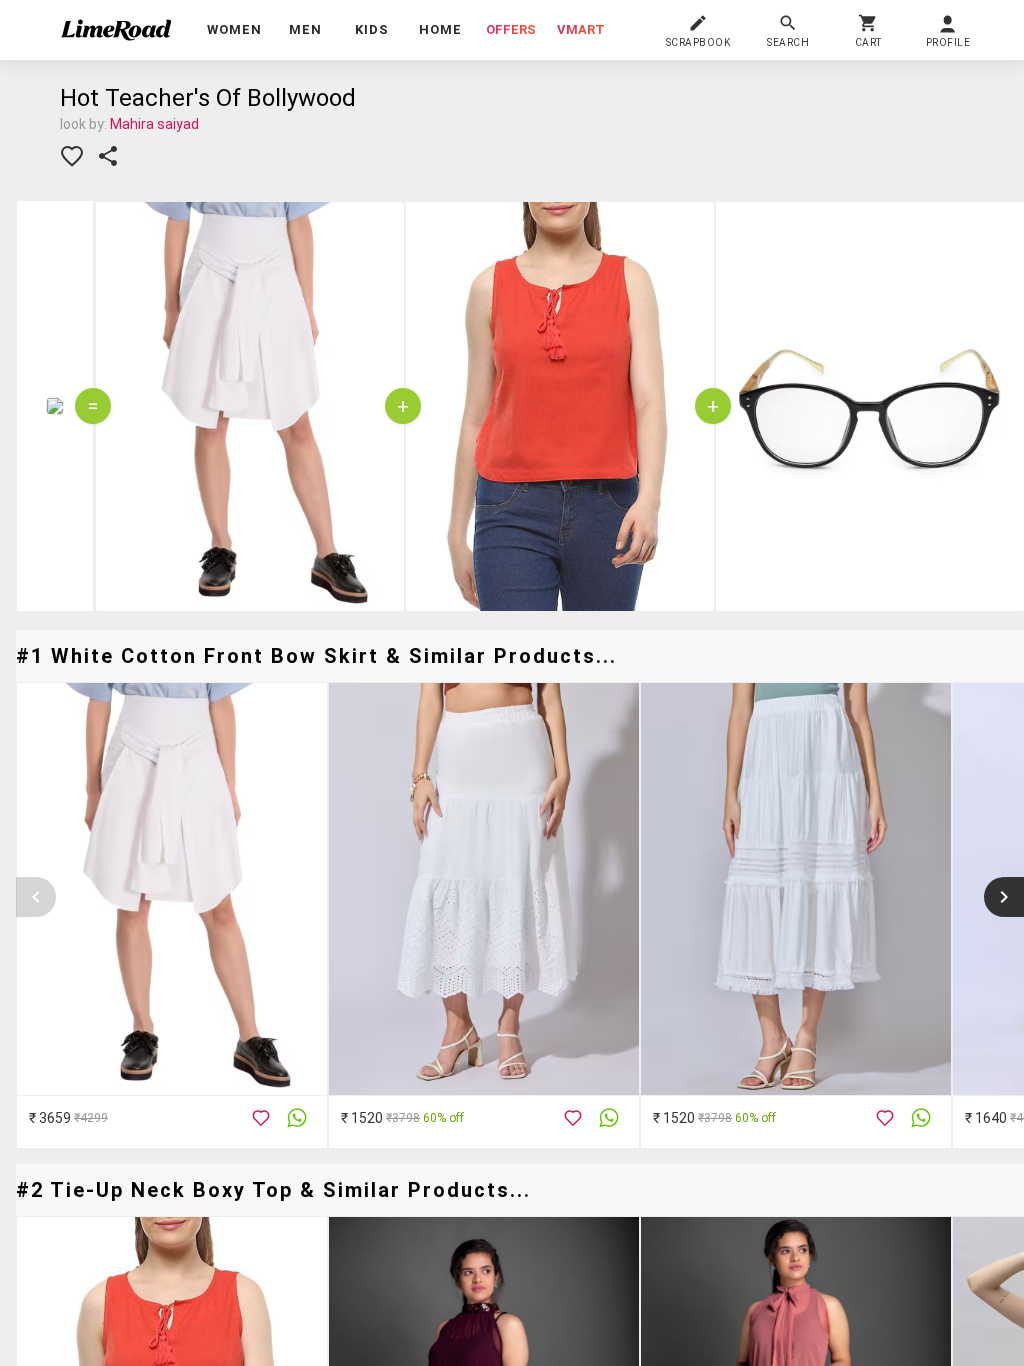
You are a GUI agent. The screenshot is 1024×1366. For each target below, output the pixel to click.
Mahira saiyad (154, 124)
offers (511, 29)
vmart (581, 29)
